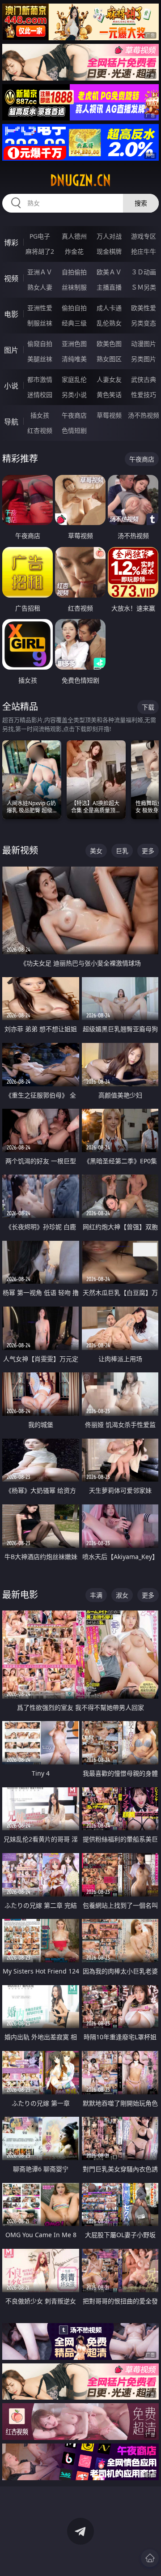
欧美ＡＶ (109, 272)
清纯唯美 (74, 359)
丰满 (96, 1595)
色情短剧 (74, 430)
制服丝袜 (40, 323)
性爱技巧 (144, 395)
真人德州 (74, 236)
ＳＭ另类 (144, 287)
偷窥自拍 (40, 344)
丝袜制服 (74, 287)
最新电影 (20, 1595)
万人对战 (109, 236)
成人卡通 (109, 308)
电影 (11, 314)
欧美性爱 (144, 308)
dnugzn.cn (80, 180)
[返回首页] (150, 2558)
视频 (11, 278)
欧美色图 (109, 344)
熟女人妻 (40, 287)
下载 (148, 707)
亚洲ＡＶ (40, 272)
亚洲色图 (74, 344)
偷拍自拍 (74, 308)
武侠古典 (144, 379)
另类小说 (74, 395)
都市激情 (40, 379)
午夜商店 (74, 415)
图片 (11, 350)
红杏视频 (40, 430)
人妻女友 (109, 379)
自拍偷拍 (74, 272)
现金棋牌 (109, 251)
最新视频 (20, 850)
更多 (148, 851)
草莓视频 (109, 415)
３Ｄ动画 (144, 272)
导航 (11, 422)
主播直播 (109, 287)
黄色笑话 (109, 395)
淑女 (122, 1595)
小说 (11, 386)
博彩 (11, 243)
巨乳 (122, 851)
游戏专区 (144, 236)
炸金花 (74, 251)
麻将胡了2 (40, 251)
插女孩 (40, 415)
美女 (96, 851)
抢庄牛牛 (144, 251)
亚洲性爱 (40, 308)
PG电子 (40, 236)
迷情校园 (40, 395)
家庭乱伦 (74, 379)
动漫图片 (144, 344)
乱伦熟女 (109, 323)
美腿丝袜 (40, 359)
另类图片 (144, 359)
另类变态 (144, 323)
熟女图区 (109, 359)
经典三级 (74, 323)
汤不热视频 (144, 415)
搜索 (141, 203)
